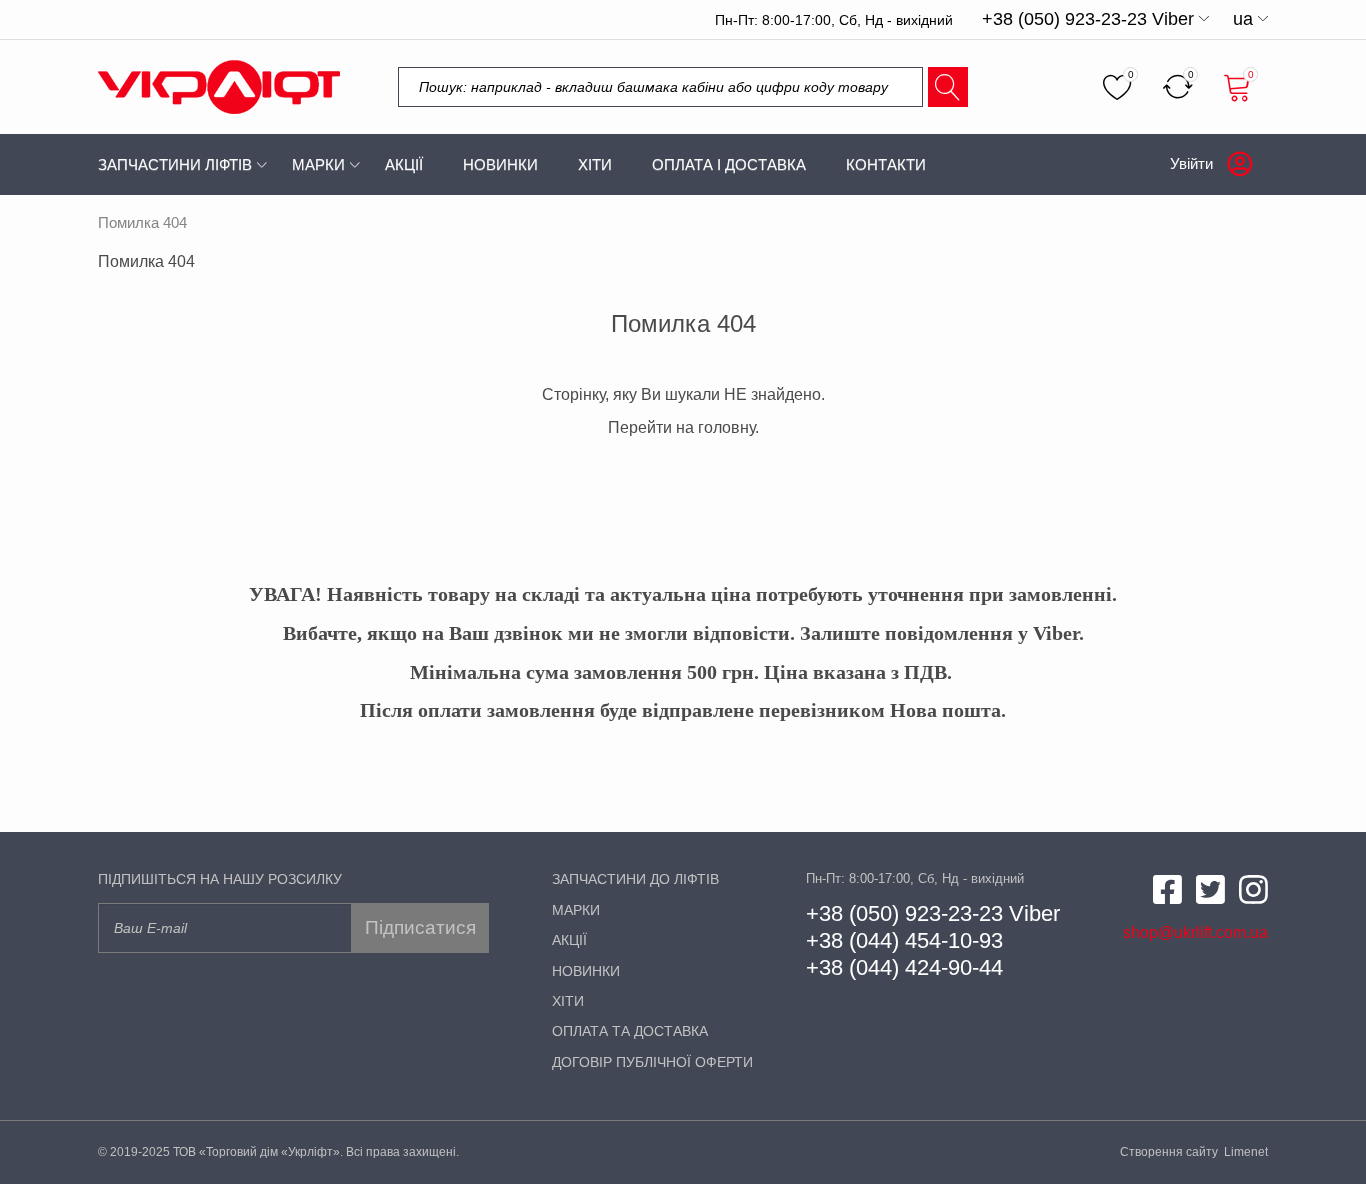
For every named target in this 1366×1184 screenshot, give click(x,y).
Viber (1031, 913)
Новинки (500, 164)
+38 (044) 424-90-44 (904, 967)
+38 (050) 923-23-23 (904, 913)
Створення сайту (1170, 1152)
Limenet (1246, 1152)
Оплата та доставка (630, 1031)
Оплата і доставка (729, 164)
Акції (404, 164)
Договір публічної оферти (652, 1062)
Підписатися (420, 927)
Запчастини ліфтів (175, 164)
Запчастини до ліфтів (635, 879)
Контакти (886, 164)
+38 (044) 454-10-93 (904, 940)
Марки (318, 164)
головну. (728, 427)
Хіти (595, 164)
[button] (1095, 18)
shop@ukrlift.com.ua (1195, 932)
